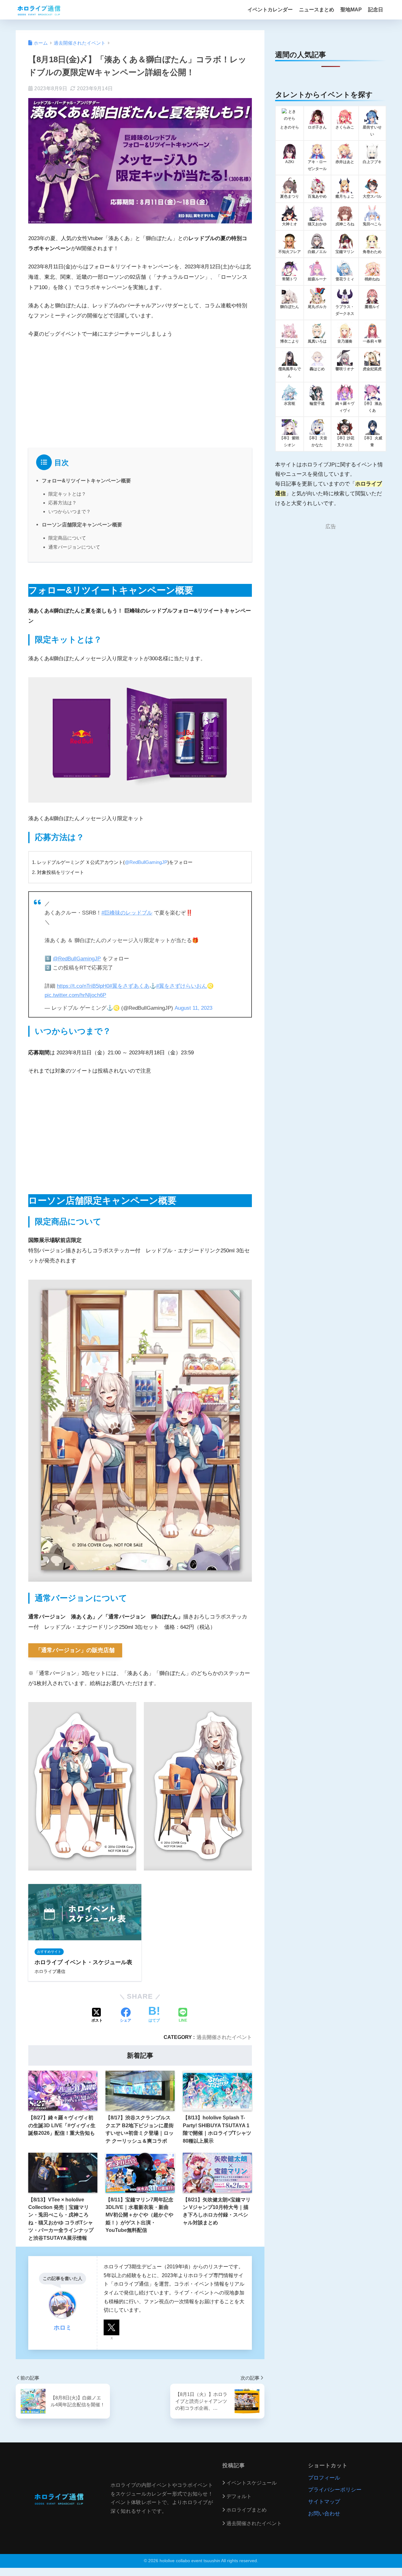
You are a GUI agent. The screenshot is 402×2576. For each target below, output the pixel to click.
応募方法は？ (62, 503)
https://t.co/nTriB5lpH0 (83, 986)
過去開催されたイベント (224, 2037)
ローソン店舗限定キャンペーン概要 (82, 525)
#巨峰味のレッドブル (127, 913)
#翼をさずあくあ (129, 986)
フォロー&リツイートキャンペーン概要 (86, 481)
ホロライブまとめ (247, 2510)
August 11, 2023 (193, 1008)
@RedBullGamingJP (146, 862)
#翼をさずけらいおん (182, 986)
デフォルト (239, 2496)
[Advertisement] (140, 392)
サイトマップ (324, 2502)
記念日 (376, 10)
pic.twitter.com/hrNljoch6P (75, 995)
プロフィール (324, 2478)
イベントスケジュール (252, 2483)
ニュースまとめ (317, 10)
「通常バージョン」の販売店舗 (75, 1650)
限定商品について (67, 538)
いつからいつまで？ (70, 511)
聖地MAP (351, 10)
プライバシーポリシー (335, 2490)
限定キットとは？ (67, 494)
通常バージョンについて (74, 547)
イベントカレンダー (270, 10)
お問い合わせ (324, 2514)
